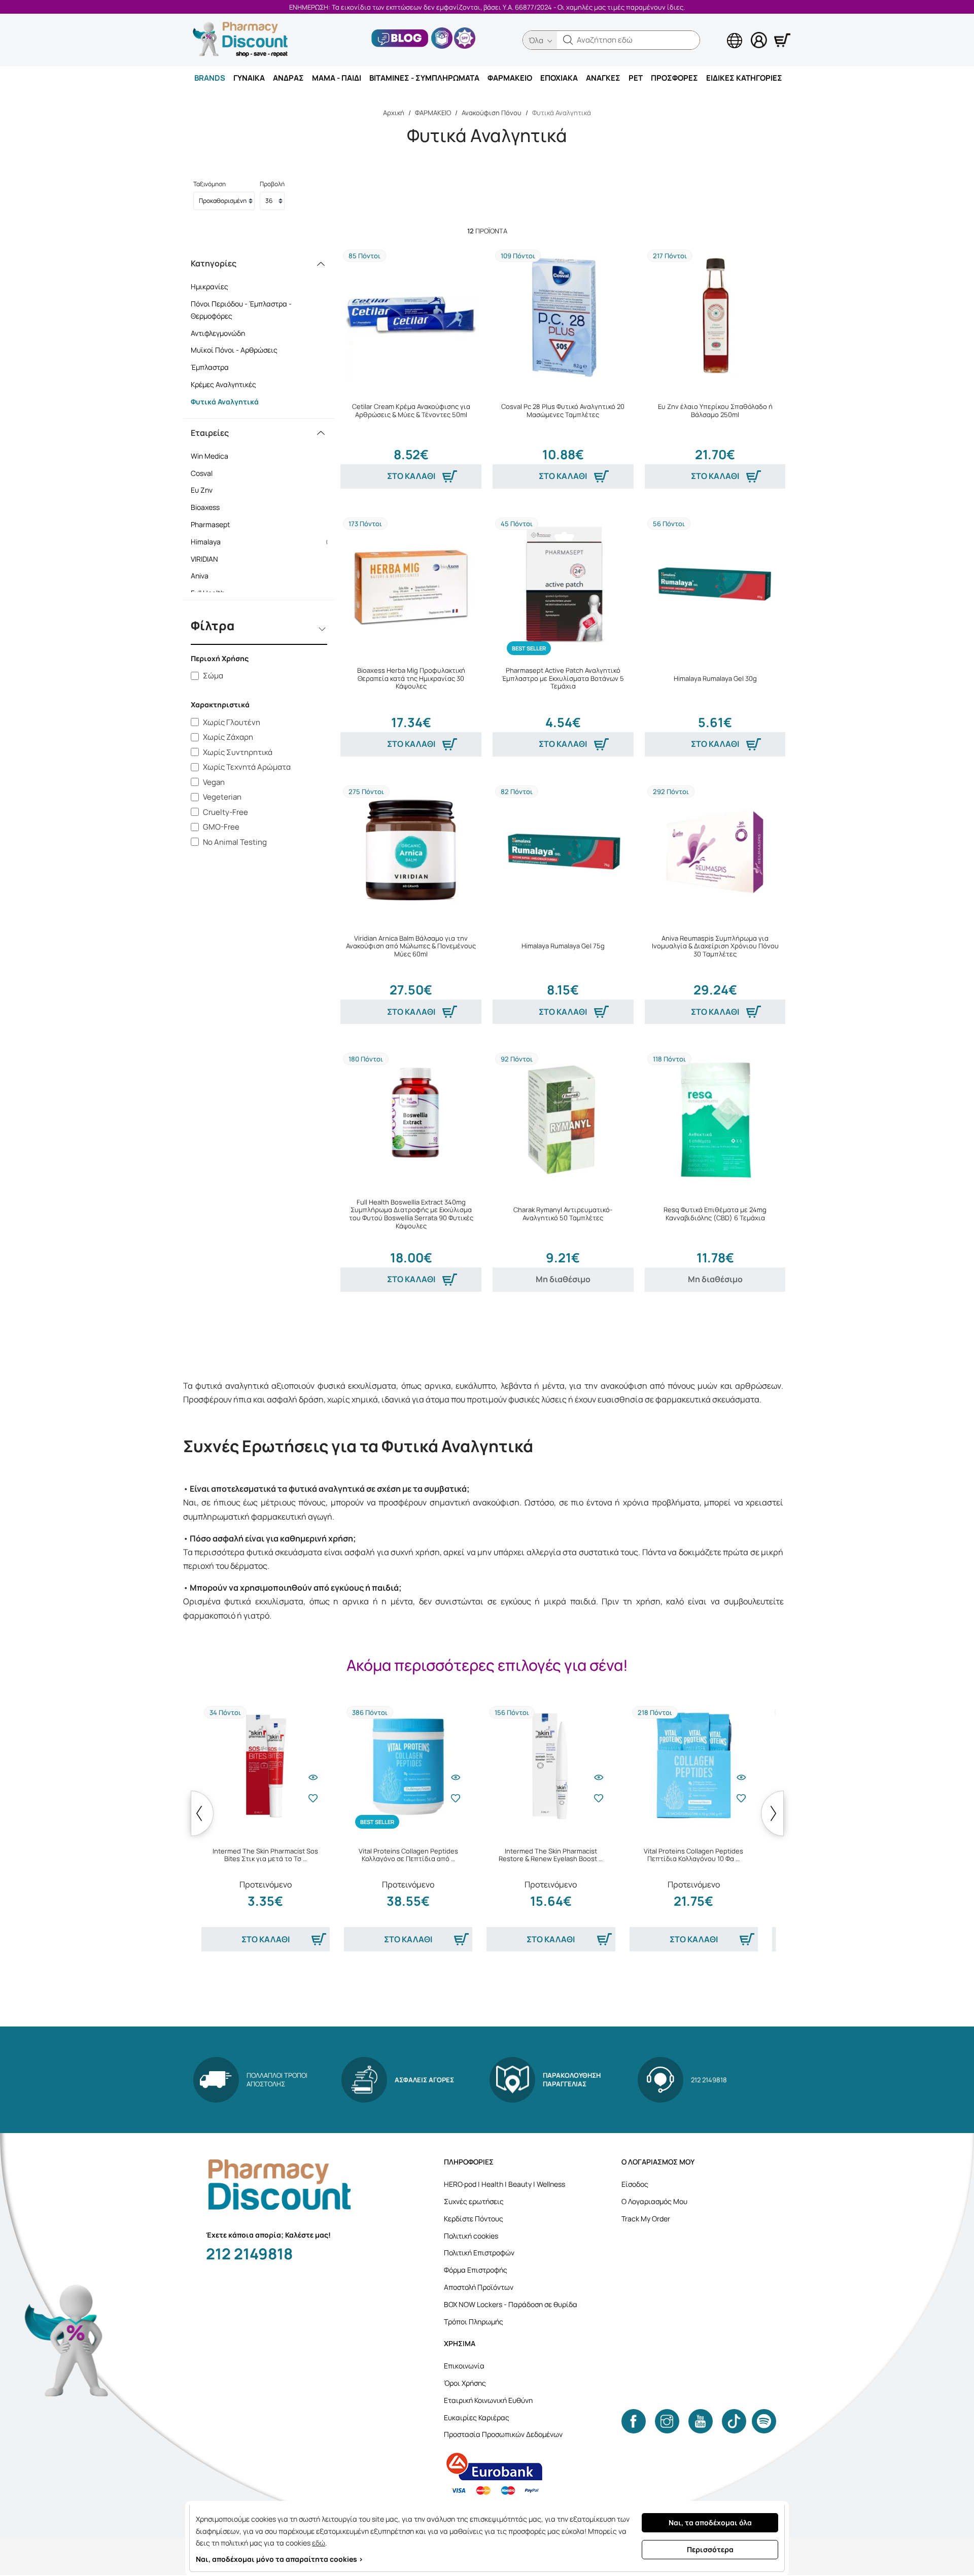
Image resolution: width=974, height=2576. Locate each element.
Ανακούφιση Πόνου (492, 113)
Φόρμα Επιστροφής (476, 2270)
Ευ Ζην (263, 490)
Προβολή (272, 184)
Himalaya (263, 542)
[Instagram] (667, 2421)
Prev (202, 1813)
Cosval (263, 473)
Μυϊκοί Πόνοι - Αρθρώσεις (234, 350)
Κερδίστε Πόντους (474, 2219)
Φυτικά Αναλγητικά (225, 402)
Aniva (263, 576)
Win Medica (263, 456)
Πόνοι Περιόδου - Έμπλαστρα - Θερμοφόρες (241, 310)
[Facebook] (634, 2421)
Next (772, 1813)
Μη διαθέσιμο (563, 1279)
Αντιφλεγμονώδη (218, 333)
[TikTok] (734, 2421)
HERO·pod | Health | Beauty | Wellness (505, 2184)
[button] (568, 40)
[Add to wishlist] (313, 1798)
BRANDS (210, 78)
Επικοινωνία (464, 2366)
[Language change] (718, 31)
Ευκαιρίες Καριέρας (477, 2417)
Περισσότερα (710, 2549)
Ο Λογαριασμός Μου (654, 2201)
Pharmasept (263, 524)
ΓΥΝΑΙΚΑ (249, 78)
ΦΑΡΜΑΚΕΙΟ (510, 78)
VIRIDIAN (263, 559)
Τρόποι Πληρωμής (474, 2322)
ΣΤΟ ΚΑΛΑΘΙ (411, 476)
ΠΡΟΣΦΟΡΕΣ (674, 78)
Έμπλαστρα (210, 367)
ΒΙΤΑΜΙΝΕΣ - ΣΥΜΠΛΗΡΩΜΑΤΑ (424, 78)
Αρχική (394, 113)
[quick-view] (313, 1777)
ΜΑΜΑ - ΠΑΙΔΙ (337, 78)
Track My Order (646, 2219)
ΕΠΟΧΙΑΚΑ (559, 78)
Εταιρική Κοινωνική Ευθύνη (488, 2400)
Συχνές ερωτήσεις (474, 2201)
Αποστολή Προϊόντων (479, 2287)
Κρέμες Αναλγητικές (223, 384)
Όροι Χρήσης (465, 2383)
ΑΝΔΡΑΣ (288, 78)
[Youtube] (701, 2421)
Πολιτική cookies (471, 2236)
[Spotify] (764, 2421)
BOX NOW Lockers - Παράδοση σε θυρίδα (511, 2304)
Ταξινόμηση (210, 184)
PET (636, 78)
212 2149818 (249, 2254)
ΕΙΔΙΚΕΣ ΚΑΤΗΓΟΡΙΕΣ (744, 78)
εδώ (319, 2543)
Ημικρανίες (210, 286)
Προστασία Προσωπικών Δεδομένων (503, 2434)
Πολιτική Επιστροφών (479, 2253)
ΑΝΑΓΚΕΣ (603, 78)
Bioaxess (263, 507)
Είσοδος (635, 2184)
